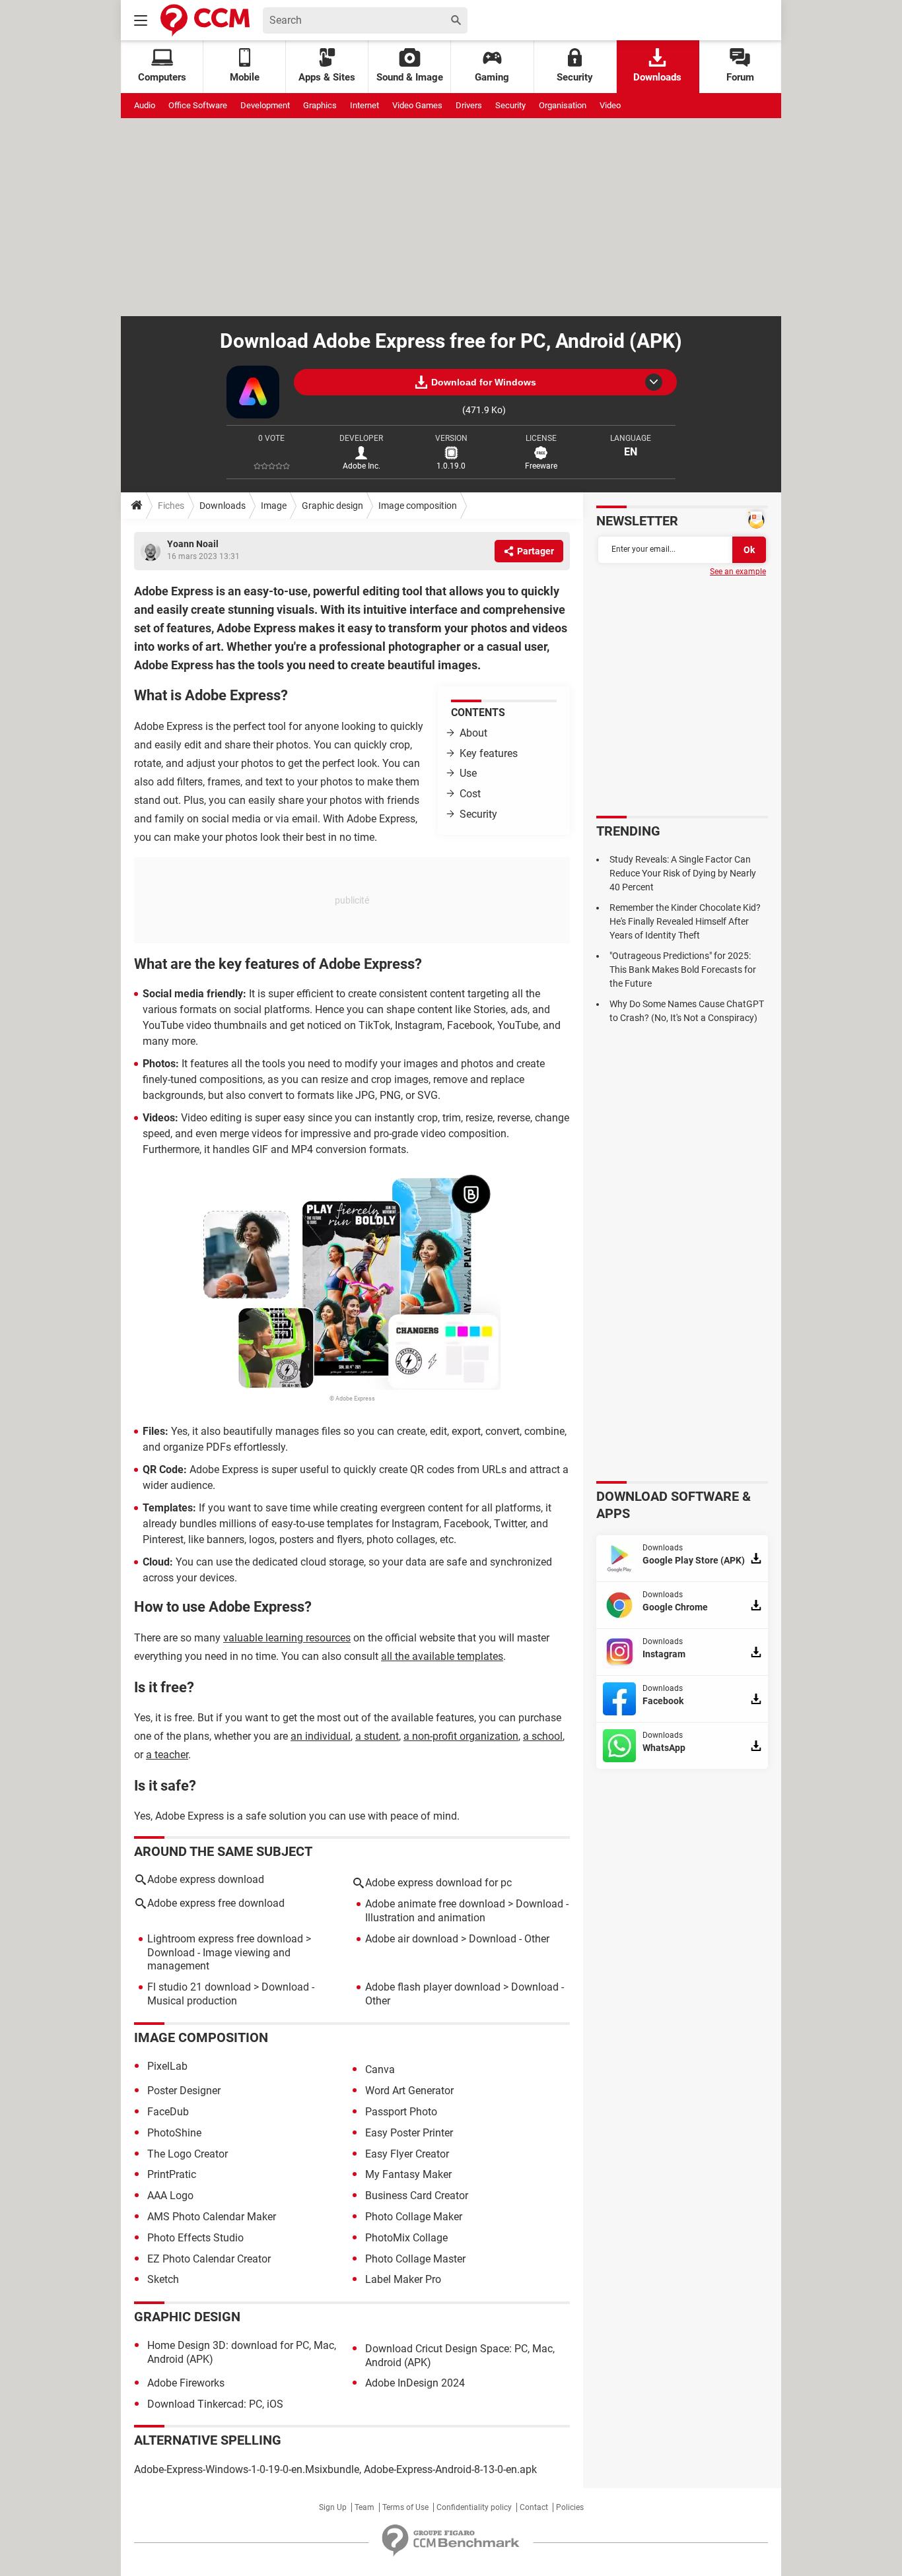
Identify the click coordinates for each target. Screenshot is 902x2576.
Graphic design (332, 506)
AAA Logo (170, 2196)
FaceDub (168, 2112)
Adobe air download (412, 1939)
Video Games (417, 105)
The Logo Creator (188, 2154)
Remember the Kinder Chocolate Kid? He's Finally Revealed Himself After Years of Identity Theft (685, 921)
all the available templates (442, 1656)
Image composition (418, 506)
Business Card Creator (417, 2196)
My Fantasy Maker (408, 2174)
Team (364, 2507)
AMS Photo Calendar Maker (212, 2217)
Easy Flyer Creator (407, 2154)
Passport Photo (401, 2112)
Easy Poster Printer (409, 2133)
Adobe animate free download (435, 1904)
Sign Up (333, 2507)
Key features (489, 753)
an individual (321, 1736)
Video (610, 105)
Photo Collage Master (415, 2259)
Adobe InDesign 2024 (415, 2383)
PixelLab (167, 2066)
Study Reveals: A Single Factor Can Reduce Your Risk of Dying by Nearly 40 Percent (683, 873)
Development (265, 105)
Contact (534, 2507)
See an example (738, 572)
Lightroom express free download (225, 1939)
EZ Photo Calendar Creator (209, 2259)
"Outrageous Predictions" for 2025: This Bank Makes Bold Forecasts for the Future (683, 970)
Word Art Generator (409, 2091)
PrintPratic (172, 2174)
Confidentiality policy (474, 2507)
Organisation (563, 105)
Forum (740, 77)
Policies (570, 2507)
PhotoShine (174, 2133)
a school (543, 1736)
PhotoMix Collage (406, 2238)
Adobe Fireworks (186, 2383)
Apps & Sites (327, 77)
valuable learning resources (287, 1638)
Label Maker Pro (403, 2279)
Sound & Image (410, 77)
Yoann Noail (193, 544)
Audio (145, 105)
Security (575, 77)
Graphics (320, 105)
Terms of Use (405, 2507)
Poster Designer (184, 2091)
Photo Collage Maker (414, 2217)
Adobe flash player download (433, 1987)
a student (377, 1736)
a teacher (167, 1755)
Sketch (163, 2279)
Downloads (657, 77)
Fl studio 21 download (199, 1987)
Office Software (198, 105)
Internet (364, 105)
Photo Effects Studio (195, 2238)
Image (274, 506)
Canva (380, 2069)
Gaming (492, 77)
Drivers (469, 105)
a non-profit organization (461, 1736)
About (473, 733)
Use (468, 773)
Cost (470, 794)
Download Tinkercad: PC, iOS (215, 2404)
